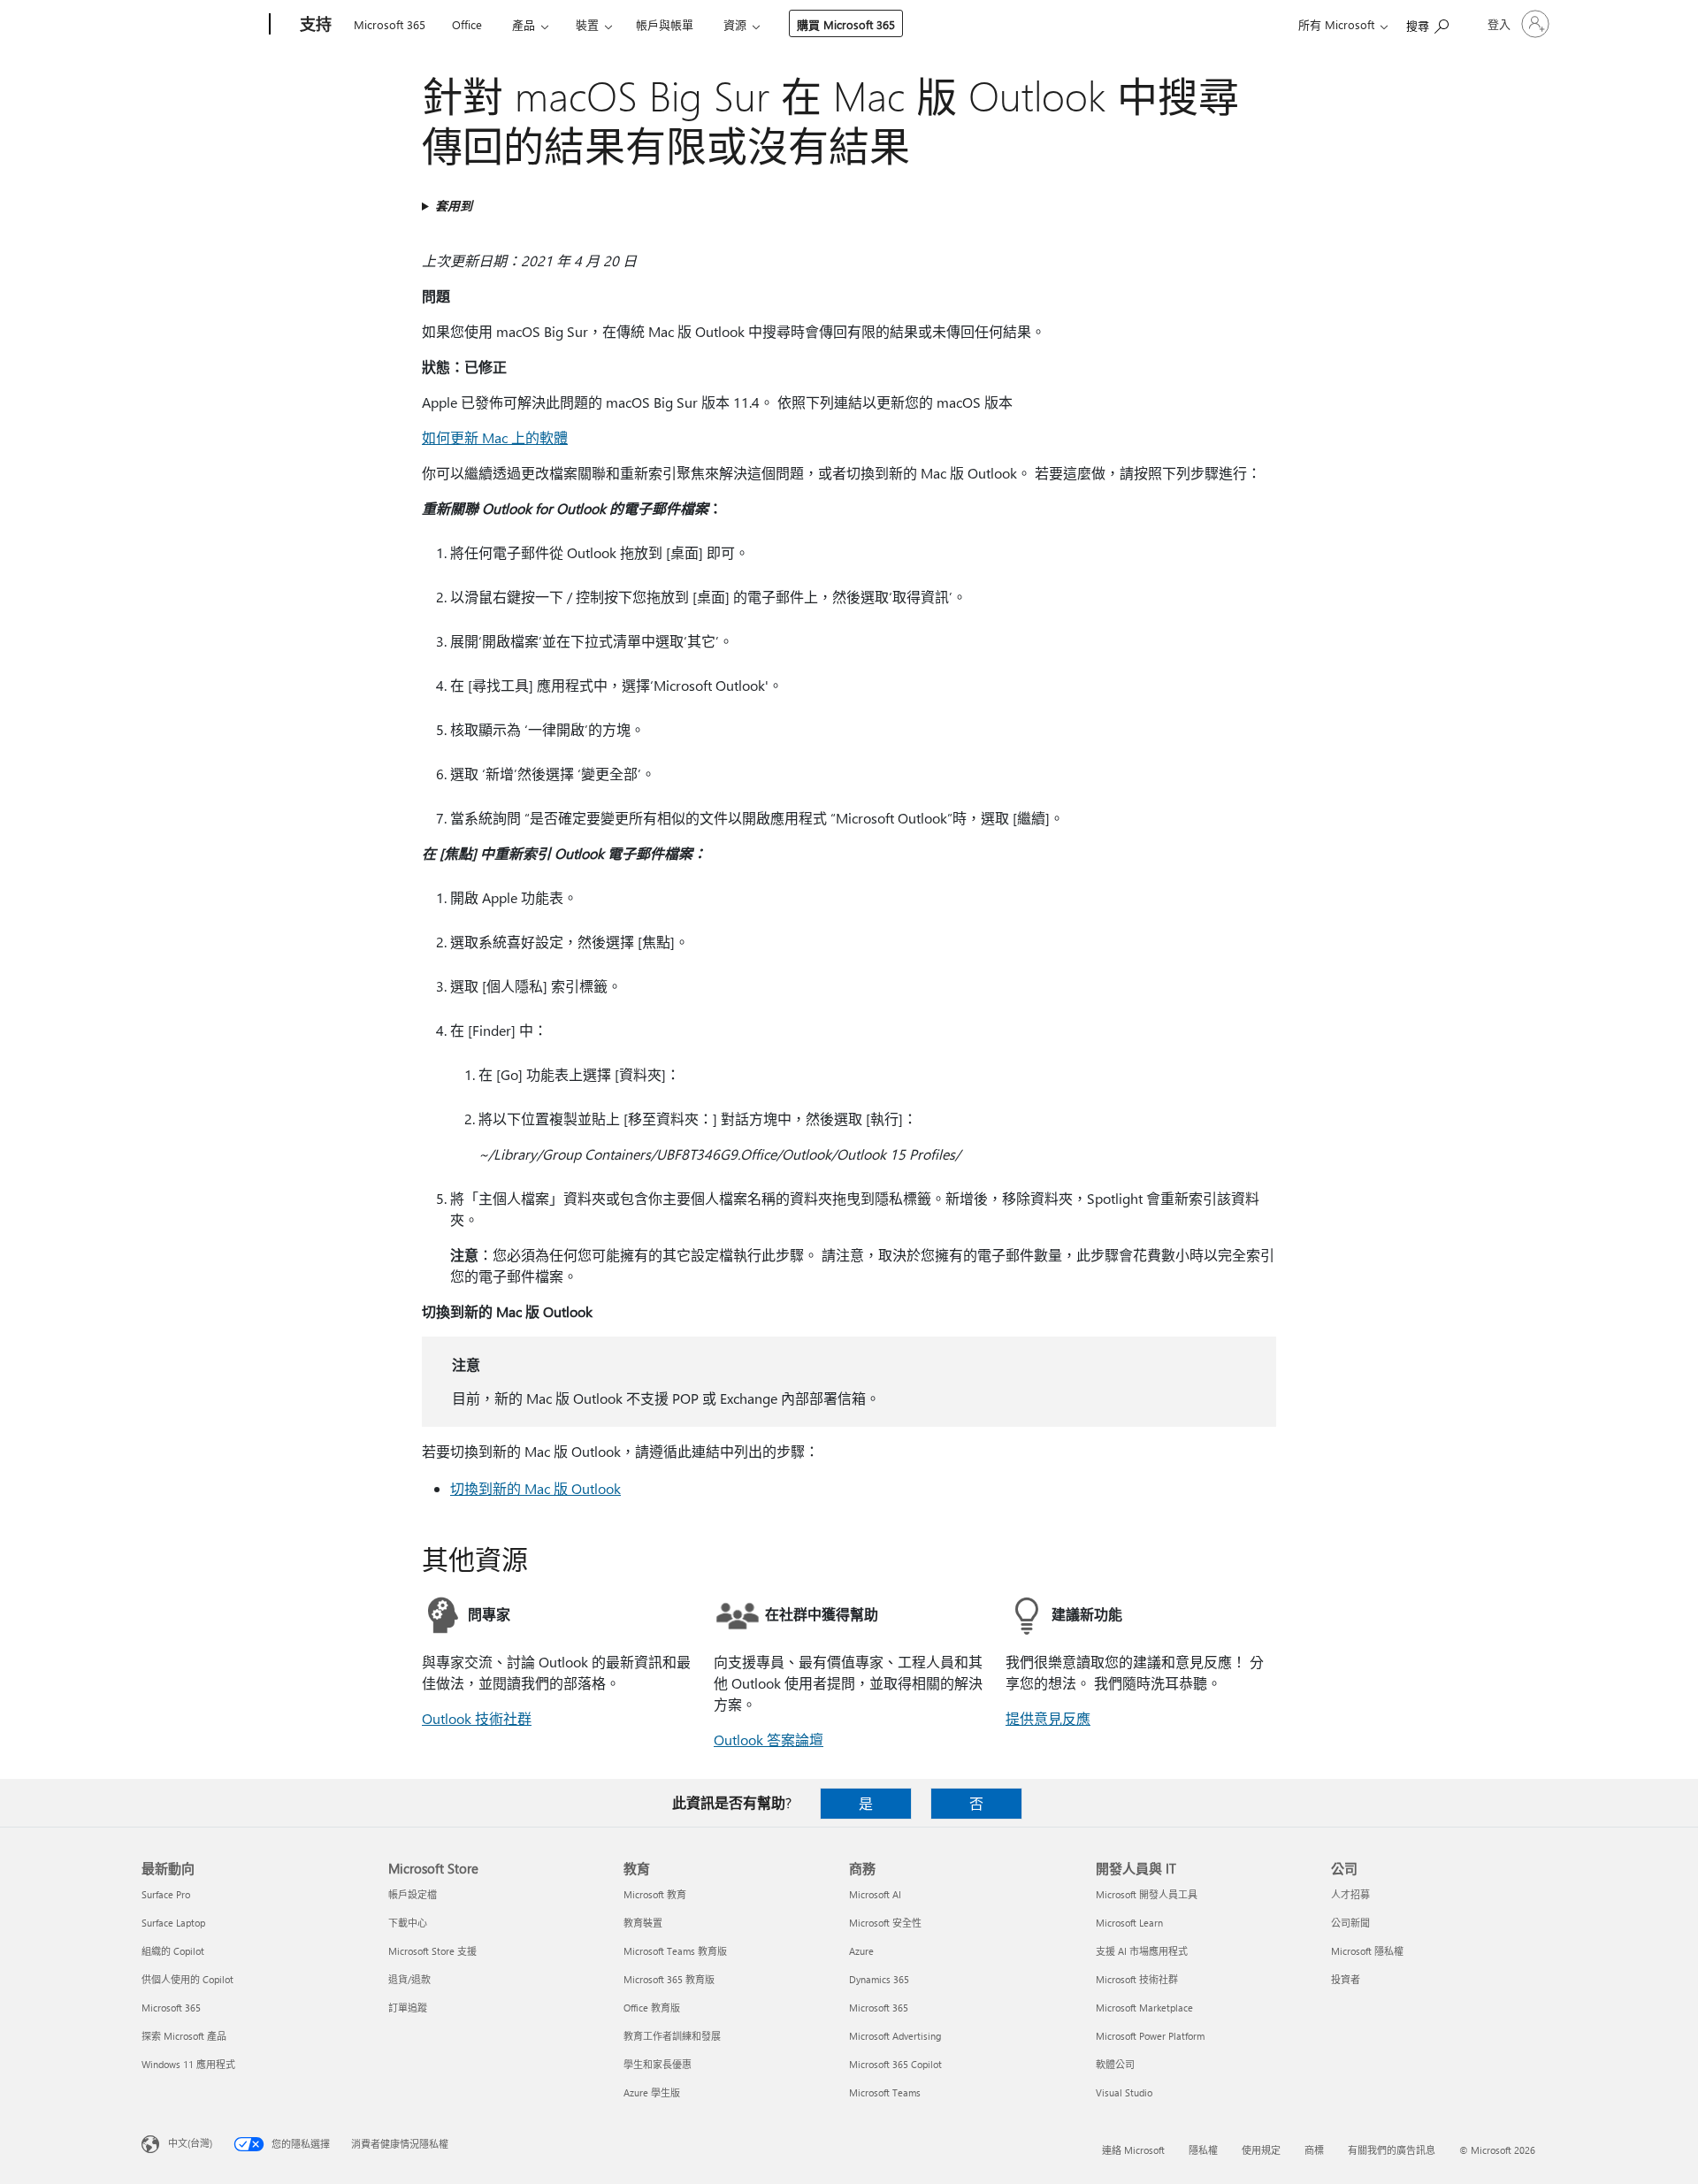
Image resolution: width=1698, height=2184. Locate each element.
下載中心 (408, 1923)
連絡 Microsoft (1133, 2150)
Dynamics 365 (879, 1979)
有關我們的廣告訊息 (1392, 2150)
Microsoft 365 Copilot (895, 2064)
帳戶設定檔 (413, 1894)
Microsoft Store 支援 (432, 1951)
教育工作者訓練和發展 (672, 2036)
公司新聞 (1350, 1923)
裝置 (587, 24)
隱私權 (1203, 2150)
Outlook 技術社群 (477, 1718)
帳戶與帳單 (665, 24)
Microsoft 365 (390, 24)
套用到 (454, 206)
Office (467, 24)
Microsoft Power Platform (1150, 2036)
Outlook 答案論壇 (769, 1740)
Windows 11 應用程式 (188, 2064)
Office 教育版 (652, 2008)
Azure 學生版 (652, 2092)
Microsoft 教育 (655, 1894)
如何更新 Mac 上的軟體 (495, 437)
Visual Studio (1124, 2092)
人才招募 (1350, 1894)
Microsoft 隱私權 (1367, 1951)
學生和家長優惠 (658, 2064)
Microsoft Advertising (895, 2036)
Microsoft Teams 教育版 (675, 1951)
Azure (861, 1951)
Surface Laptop (173, 1923)
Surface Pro (166, 1894)
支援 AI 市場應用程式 (1142, 1951)
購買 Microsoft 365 (846, 24)
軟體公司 (1115, 2064)
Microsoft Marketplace (1144, 2008)
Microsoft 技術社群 (1137, 1979)
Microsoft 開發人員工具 (1147, 1894)
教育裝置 (643, 1923)
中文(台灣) (190, 2143)
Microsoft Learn (1129, 1923)
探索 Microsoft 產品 (184, 2036)
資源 (735, 24)
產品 (524, 24)
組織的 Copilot (173, 1951)
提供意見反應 (1048, 1718)
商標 (1314, 2150)
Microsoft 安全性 (885, 1923)
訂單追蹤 (408, 2008)
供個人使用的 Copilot (187, 1979)
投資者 (1346, 1979)
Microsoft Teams (885, 2092)
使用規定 (1261, 2150)
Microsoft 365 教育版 (669, 1979)
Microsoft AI (875, 1894)
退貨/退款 (409, 1979)
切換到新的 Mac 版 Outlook (535, 1488)
